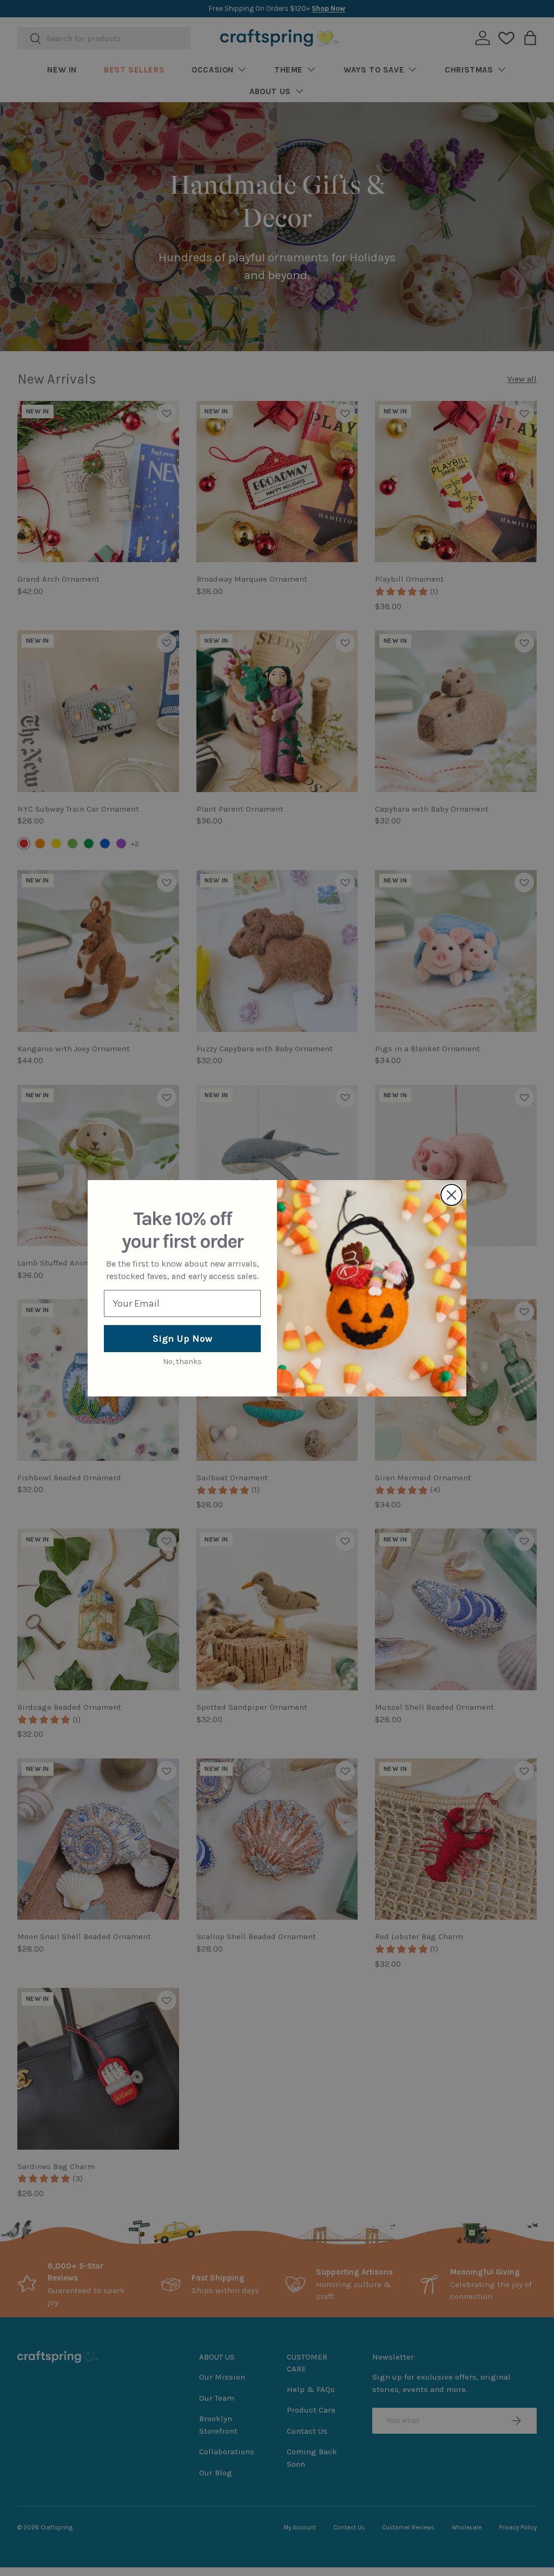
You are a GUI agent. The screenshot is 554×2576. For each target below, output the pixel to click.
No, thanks (182, 1362)
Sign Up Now (183, 1339)
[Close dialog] (451, 1195)
